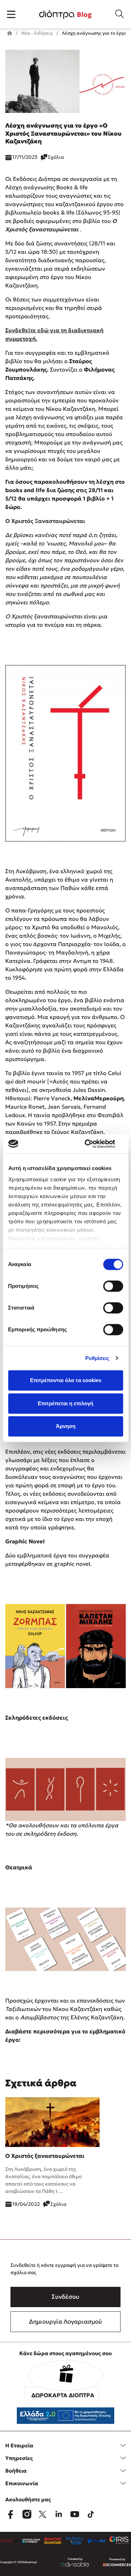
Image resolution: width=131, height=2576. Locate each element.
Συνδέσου (65, 2297)
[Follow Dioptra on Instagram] (27, 2514)
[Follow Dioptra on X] (43, 2514)
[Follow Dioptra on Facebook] (10, 2514)
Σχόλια (56, 157)
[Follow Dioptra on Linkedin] (59, 2514)
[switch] (113, 1286)
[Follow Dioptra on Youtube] (75, 2514)
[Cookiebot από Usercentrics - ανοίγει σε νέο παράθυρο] (93, 1144)
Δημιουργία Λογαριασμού (65, 2322)
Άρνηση (66, 1426)
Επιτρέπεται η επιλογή (65, 1403)
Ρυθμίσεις (97, 1358)
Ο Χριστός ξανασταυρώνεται (45, 2156)
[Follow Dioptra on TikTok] (91, 2514)
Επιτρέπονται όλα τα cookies (66, 1380)
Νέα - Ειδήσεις (37, 33)
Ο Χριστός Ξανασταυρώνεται (45, 521)
